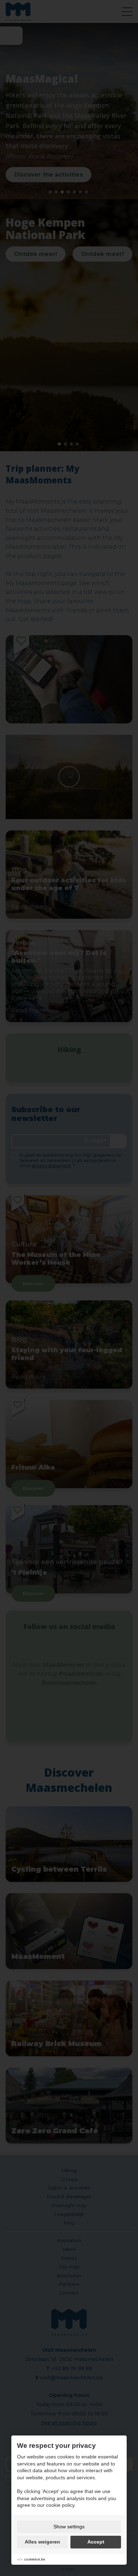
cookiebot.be (35, 2559)
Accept (96, 2542)
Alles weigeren (42, 2542)
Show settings (69, 2527)
